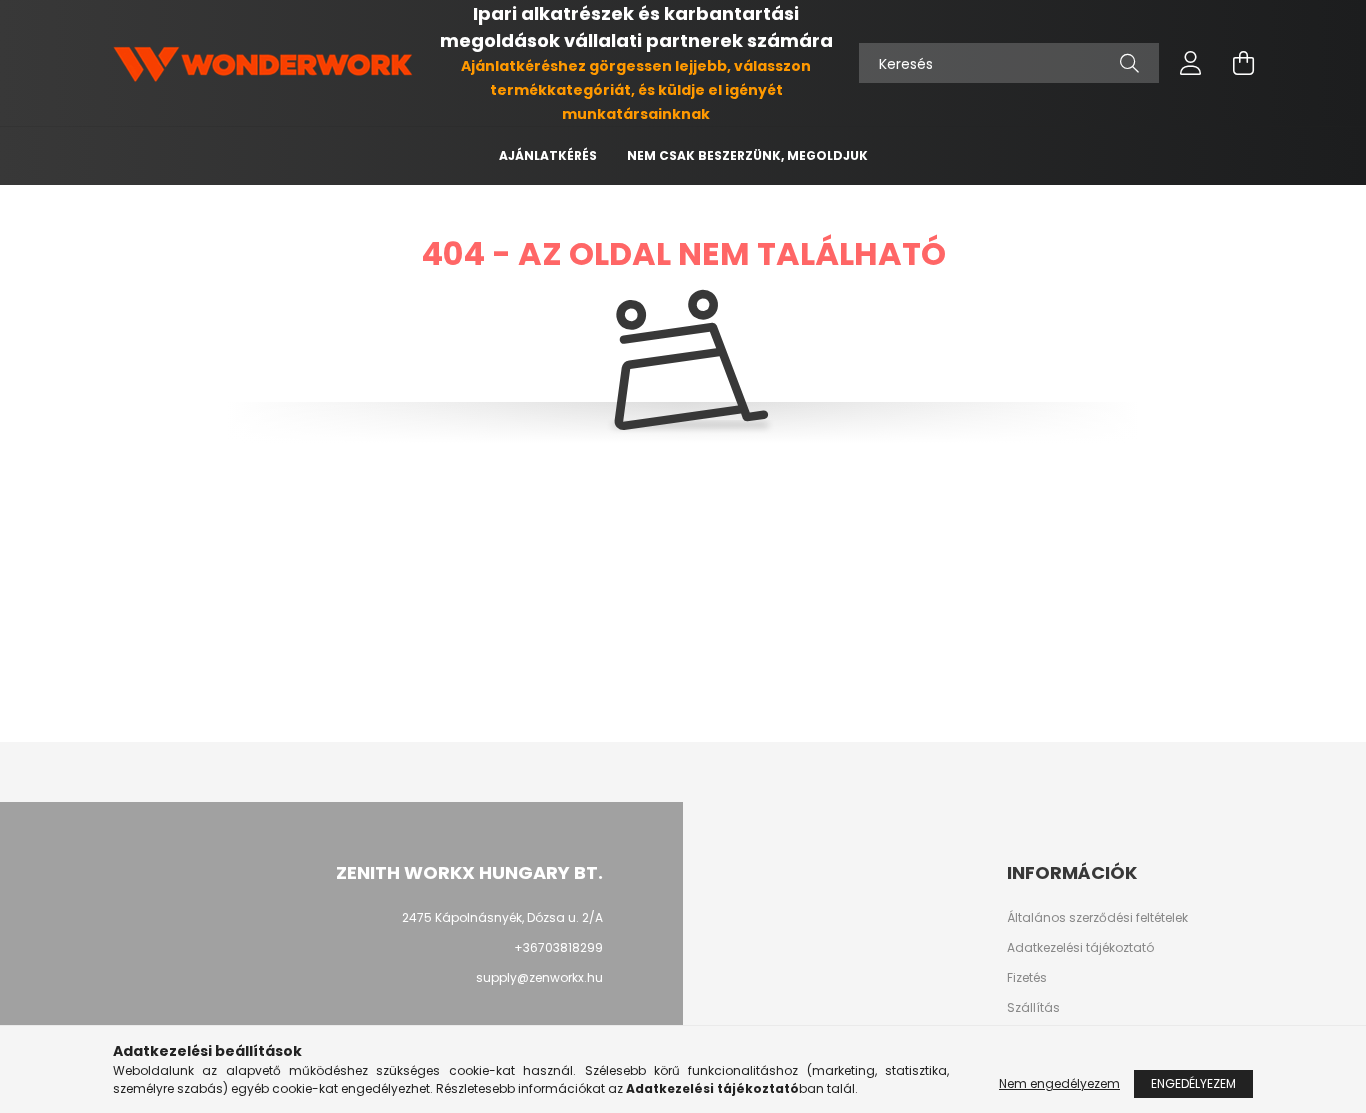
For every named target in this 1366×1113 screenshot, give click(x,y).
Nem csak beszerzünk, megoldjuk (747, 155)
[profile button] (1191, 63)
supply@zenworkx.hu (539, 977)
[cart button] (1243, 63)
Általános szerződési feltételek (1097, 918)
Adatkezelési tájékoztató (1080, 948)
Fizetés (1027, 978)
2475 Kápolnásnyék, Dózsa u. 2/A (502, 917)
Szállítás (1033, 1008)
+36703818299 (558, 947)
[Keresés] (1129, 63)
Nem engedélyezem (1059, 1083)
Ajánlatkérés (548, 155)
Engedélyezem (1193, 1083)
